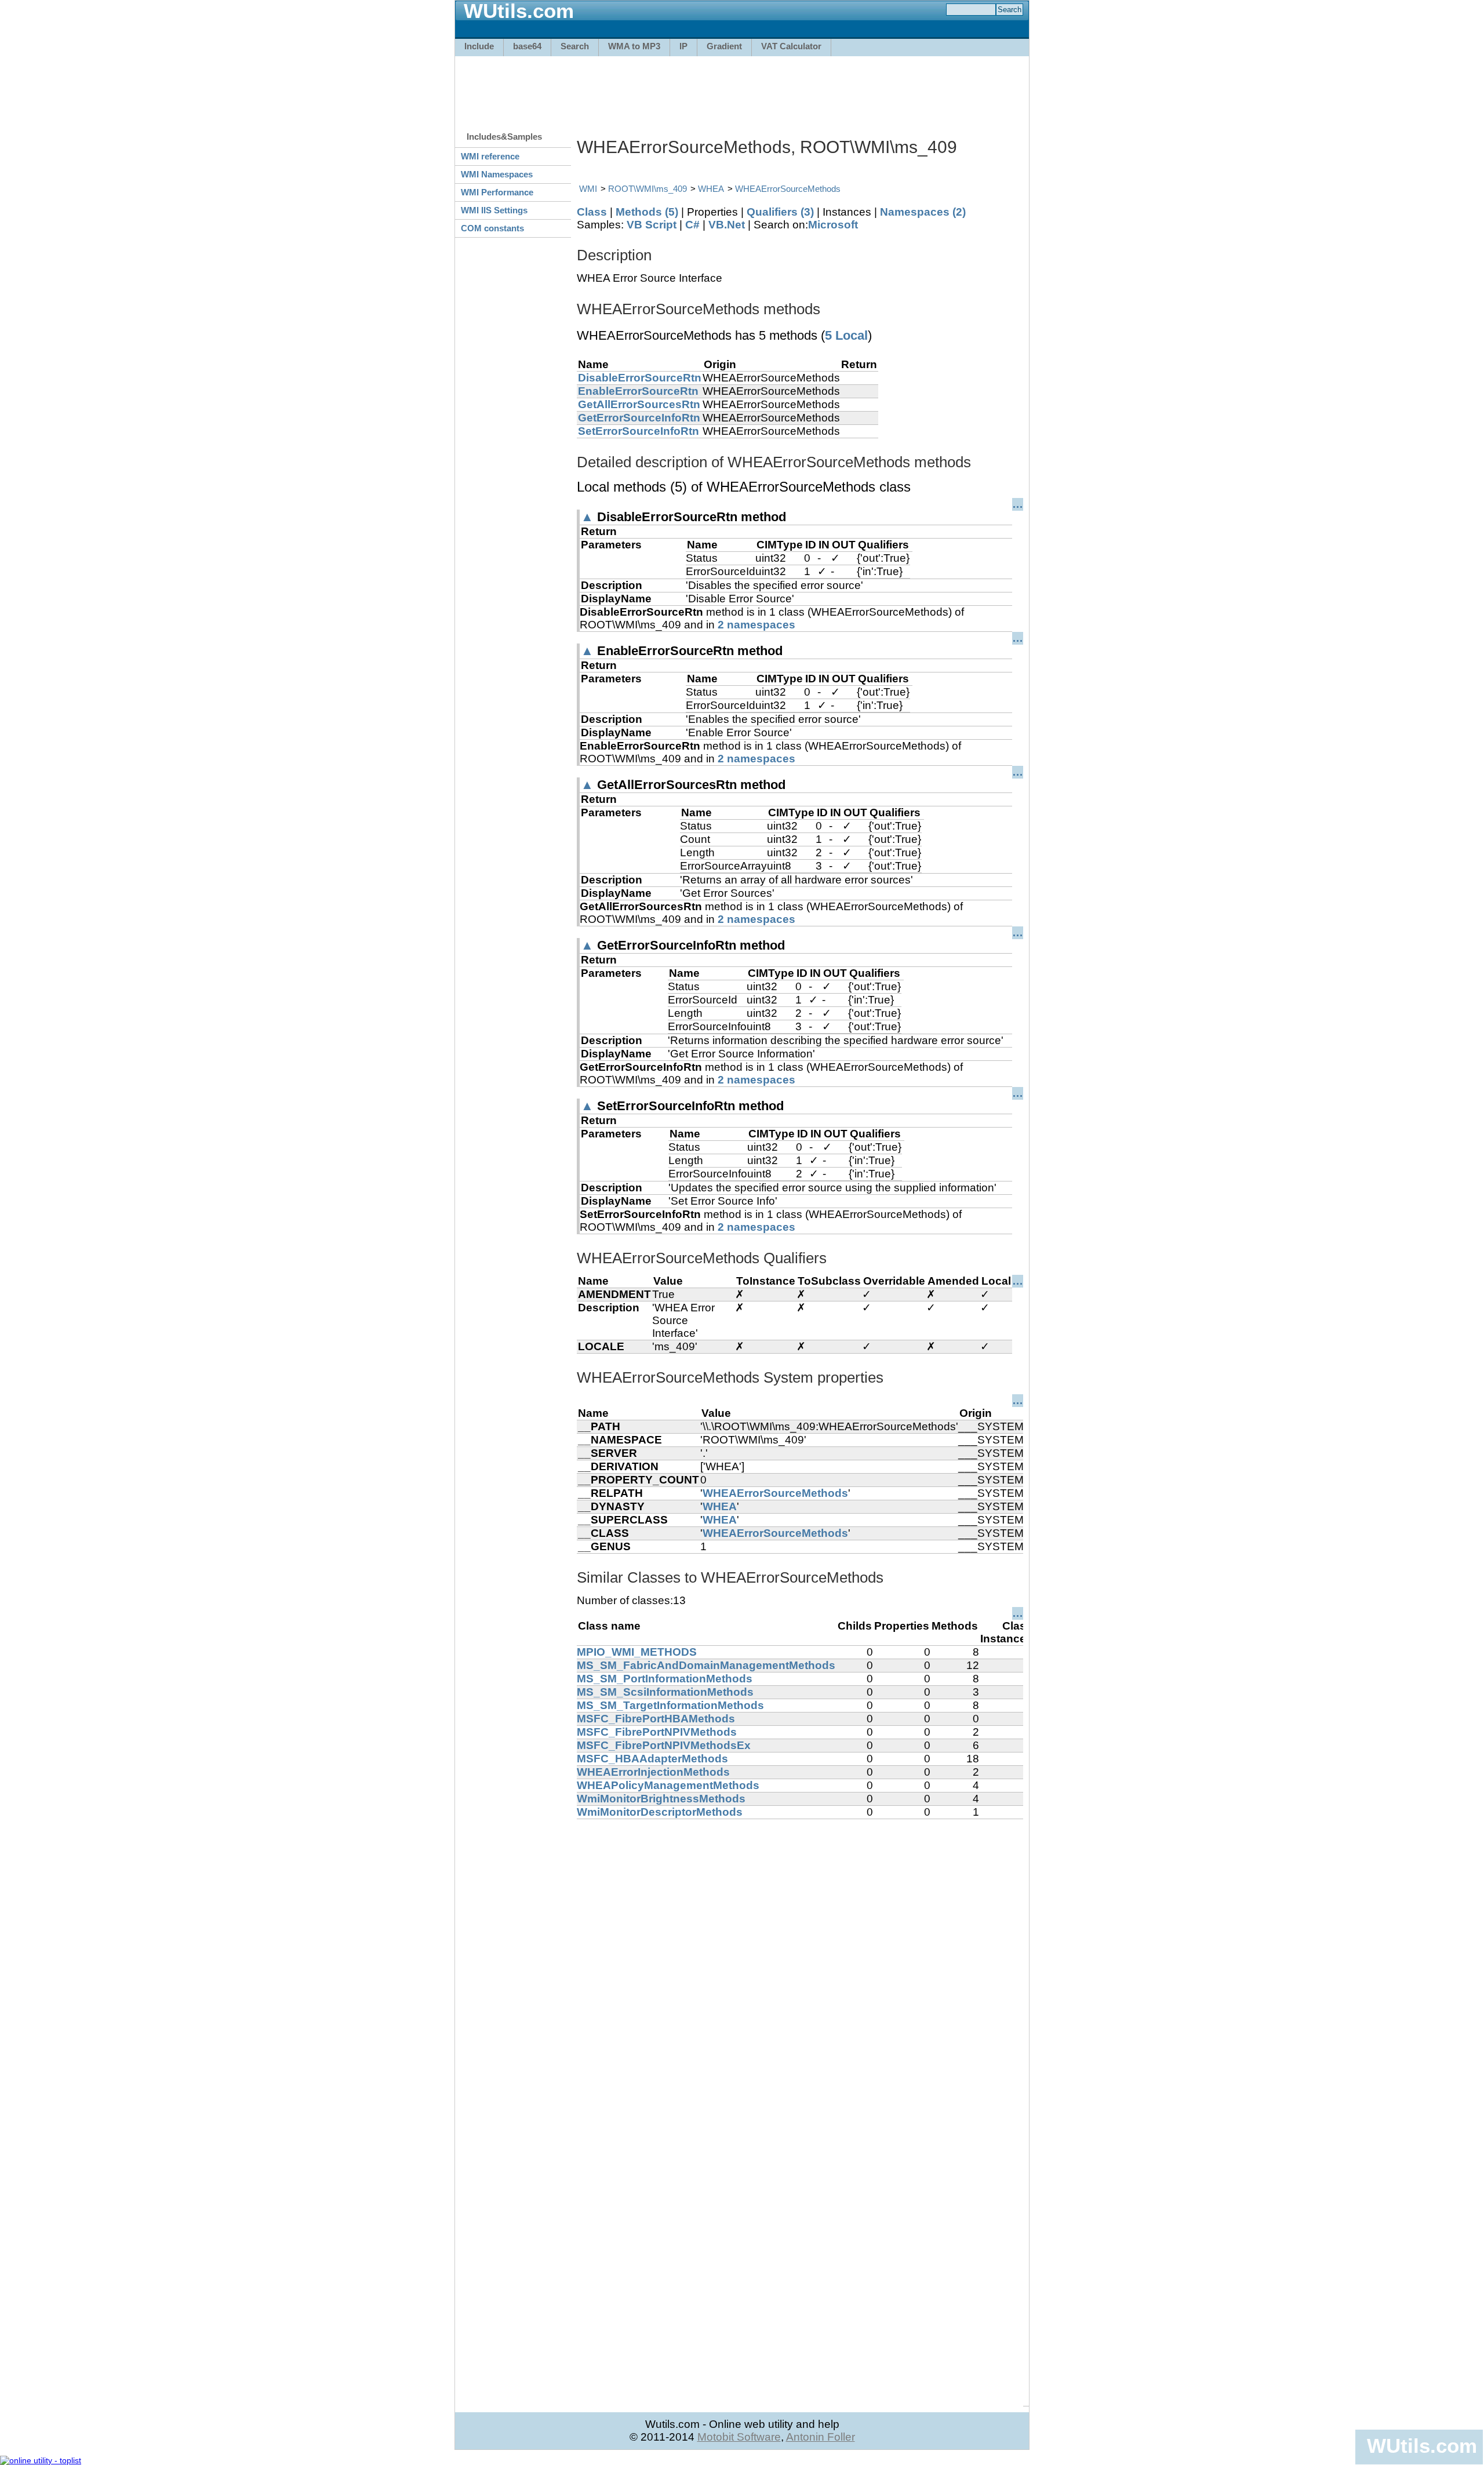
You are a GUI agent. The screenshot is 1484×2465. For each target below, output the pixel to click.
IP (683, 46)
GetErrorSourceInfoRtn (639, 418)
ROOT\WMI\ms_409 (648, 189)
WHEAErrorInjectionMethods (653, 1772)
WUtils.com (1422, 2446)
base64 (527, 46)
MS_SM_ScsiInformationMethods (665, 1692)
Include (479, 46)
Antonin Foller (821, 2437)
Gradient (724, 46)
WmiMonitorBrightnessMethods (661, 1799)
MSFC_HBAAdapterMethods (652, 1759)
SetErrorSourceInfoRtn (639, 431)
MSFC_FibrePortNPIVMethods (657, 1732)
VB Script (652, 225)
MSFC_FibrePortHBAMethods (656, 1719)
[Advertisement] (742, 88)
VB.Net (727, 225)
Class (592, 212)
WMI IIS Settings (494, 210)
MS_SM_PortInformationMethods (665, 1679)
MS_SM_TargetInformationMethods (670, 1705)
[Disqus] (800, 1964)
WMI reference (490, 156)
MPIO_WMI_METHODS (637, 1652)
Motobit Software (739, 2437)
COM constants (492, 228)
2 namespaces (756, 625)
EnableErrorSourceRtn (638, 391)
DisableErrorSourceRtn (640, 378)
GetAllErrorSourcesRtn (639, 404)
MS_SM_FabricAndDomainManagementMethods (706, 1665)
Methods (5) (647, 212)
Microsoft (833, 225)
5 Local (846, 335)
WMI (588, 189)
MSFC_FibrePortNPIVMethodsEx (664, 1745)
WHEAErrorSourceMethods (788, 189)
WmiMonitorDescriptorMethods (660, 1812)
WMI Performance (497, 192)
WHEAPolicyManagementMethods (668, 1785)
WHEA (711, 189)
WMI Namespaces (497, 174)
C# (692, 225)
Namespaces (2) (923, 212)
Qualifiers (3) (780, 212)
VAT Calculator (791, 46)
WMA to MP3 (634, 46)
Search (575, 46)
